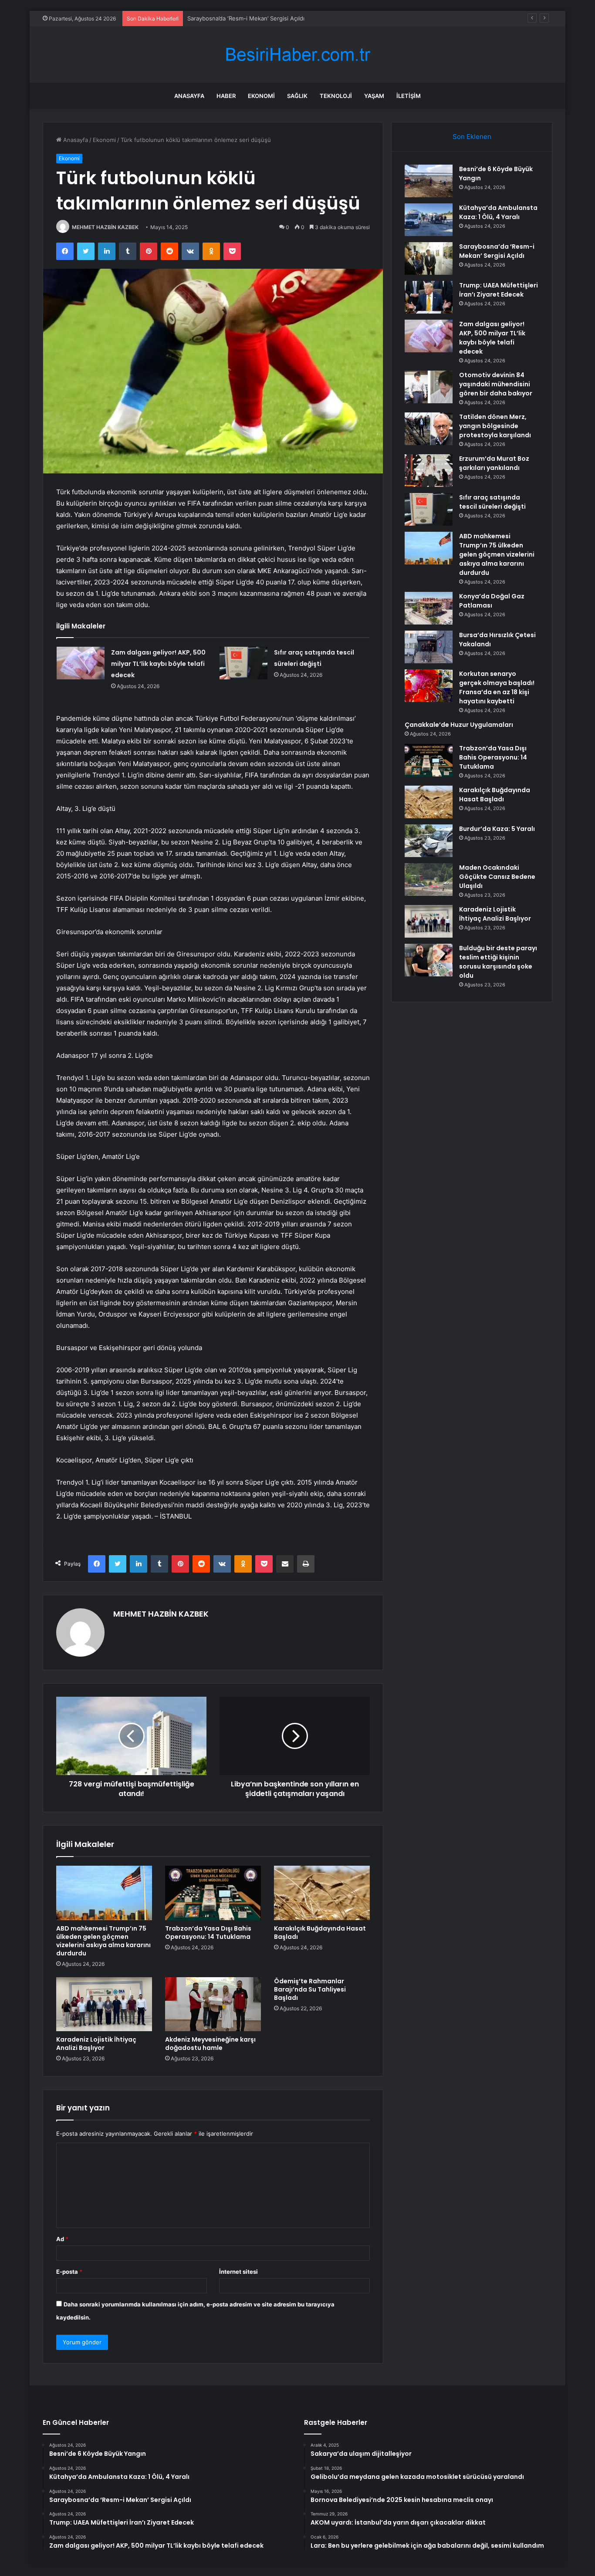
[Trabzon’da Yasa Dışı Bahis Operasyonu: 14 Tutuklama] (213, 1893)
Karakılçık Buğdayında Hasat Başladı (320, 1933)
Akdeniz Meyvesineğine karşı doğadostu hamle (210, 2044)
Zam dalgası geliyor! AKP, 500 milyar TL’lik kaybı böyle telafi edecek (158, 664)
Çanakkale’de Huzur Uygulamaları (459, 725)
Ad (62, 2239)
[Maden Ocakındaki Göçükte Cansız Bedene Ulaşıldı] (429, 879)
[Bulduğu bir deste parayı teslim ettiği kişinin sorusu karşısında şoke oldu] (429, 960)
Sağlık (297, 96)
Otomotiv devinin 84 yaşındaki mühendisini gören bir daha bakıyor (496, 384)
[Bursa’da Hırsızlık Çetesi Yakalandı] (429, 647)
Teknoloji (336, 96)
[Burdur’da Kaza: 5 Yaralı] (429, 841)
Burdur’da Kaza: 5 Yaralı (497, 829)
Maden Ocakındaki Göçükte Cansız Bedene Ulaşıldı (497, 877)
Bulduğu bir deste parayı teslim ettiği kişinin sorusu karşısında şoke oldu (498, 962)
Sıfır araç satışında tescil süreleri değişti (492, 502)
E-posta (69, 2272)
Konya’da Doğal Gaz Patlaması (492, 601)
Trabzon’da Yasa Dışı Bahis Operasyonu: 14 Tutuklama (208, 1933)
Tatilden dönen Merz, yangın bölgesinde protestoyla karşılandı (495, 426)
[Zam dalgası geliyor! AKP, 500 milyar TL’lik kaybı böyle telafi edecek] (81, 663)
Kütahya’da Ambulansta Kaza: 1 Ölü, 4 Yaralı (498, 212)
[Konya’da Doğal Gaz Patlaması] (429, 608)
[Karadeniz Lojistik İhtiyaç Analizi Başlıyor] (104, 2004)
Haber (226, 96)
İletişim (409, 96)
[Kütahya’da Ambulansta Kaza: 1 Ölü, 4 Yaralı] (429, 220)
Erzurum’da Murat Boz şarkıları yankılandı (494, 463)
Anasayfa (189, 96)
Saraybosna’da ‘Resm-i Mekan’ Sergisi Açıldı (246, 18)
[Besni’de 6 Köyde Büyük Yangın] (429, 181)
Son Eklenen (472, 137)
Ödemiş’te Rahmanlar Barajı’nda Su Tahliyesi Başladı (310, 1989)
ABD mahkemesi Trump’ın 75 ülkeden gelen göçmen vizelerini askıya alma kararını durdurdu (103, 1941)
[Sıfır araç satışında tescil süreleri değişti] (243, 663)
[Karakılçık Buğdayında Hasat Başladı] (322, 1893)
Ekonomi (261, 96)
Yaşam (374, 96)
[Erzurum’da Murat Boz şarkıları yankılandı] (429, 471)
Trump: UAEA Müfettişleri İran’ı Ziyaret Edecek (499, 290)
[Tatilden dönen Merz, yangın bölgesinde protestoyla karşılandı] (429, 429)
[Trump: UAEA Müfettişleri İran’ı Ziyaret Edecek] (429, 297)
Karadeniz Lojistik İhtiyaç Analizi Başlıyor (96, 2044)
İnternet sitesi (238, 2272)
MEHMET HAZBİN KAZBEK (105, 227)
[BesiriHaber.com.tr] (297, 55)
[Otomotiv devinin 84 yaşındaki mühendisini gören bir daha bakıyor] (429, 387)
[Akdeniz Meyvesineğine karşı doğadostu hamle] (213, 2004)
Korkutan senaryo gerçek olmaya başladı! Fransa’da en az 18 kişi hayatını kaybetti (497, 687)
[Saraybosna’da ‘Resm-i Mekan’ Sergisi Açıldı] (429, 258)
